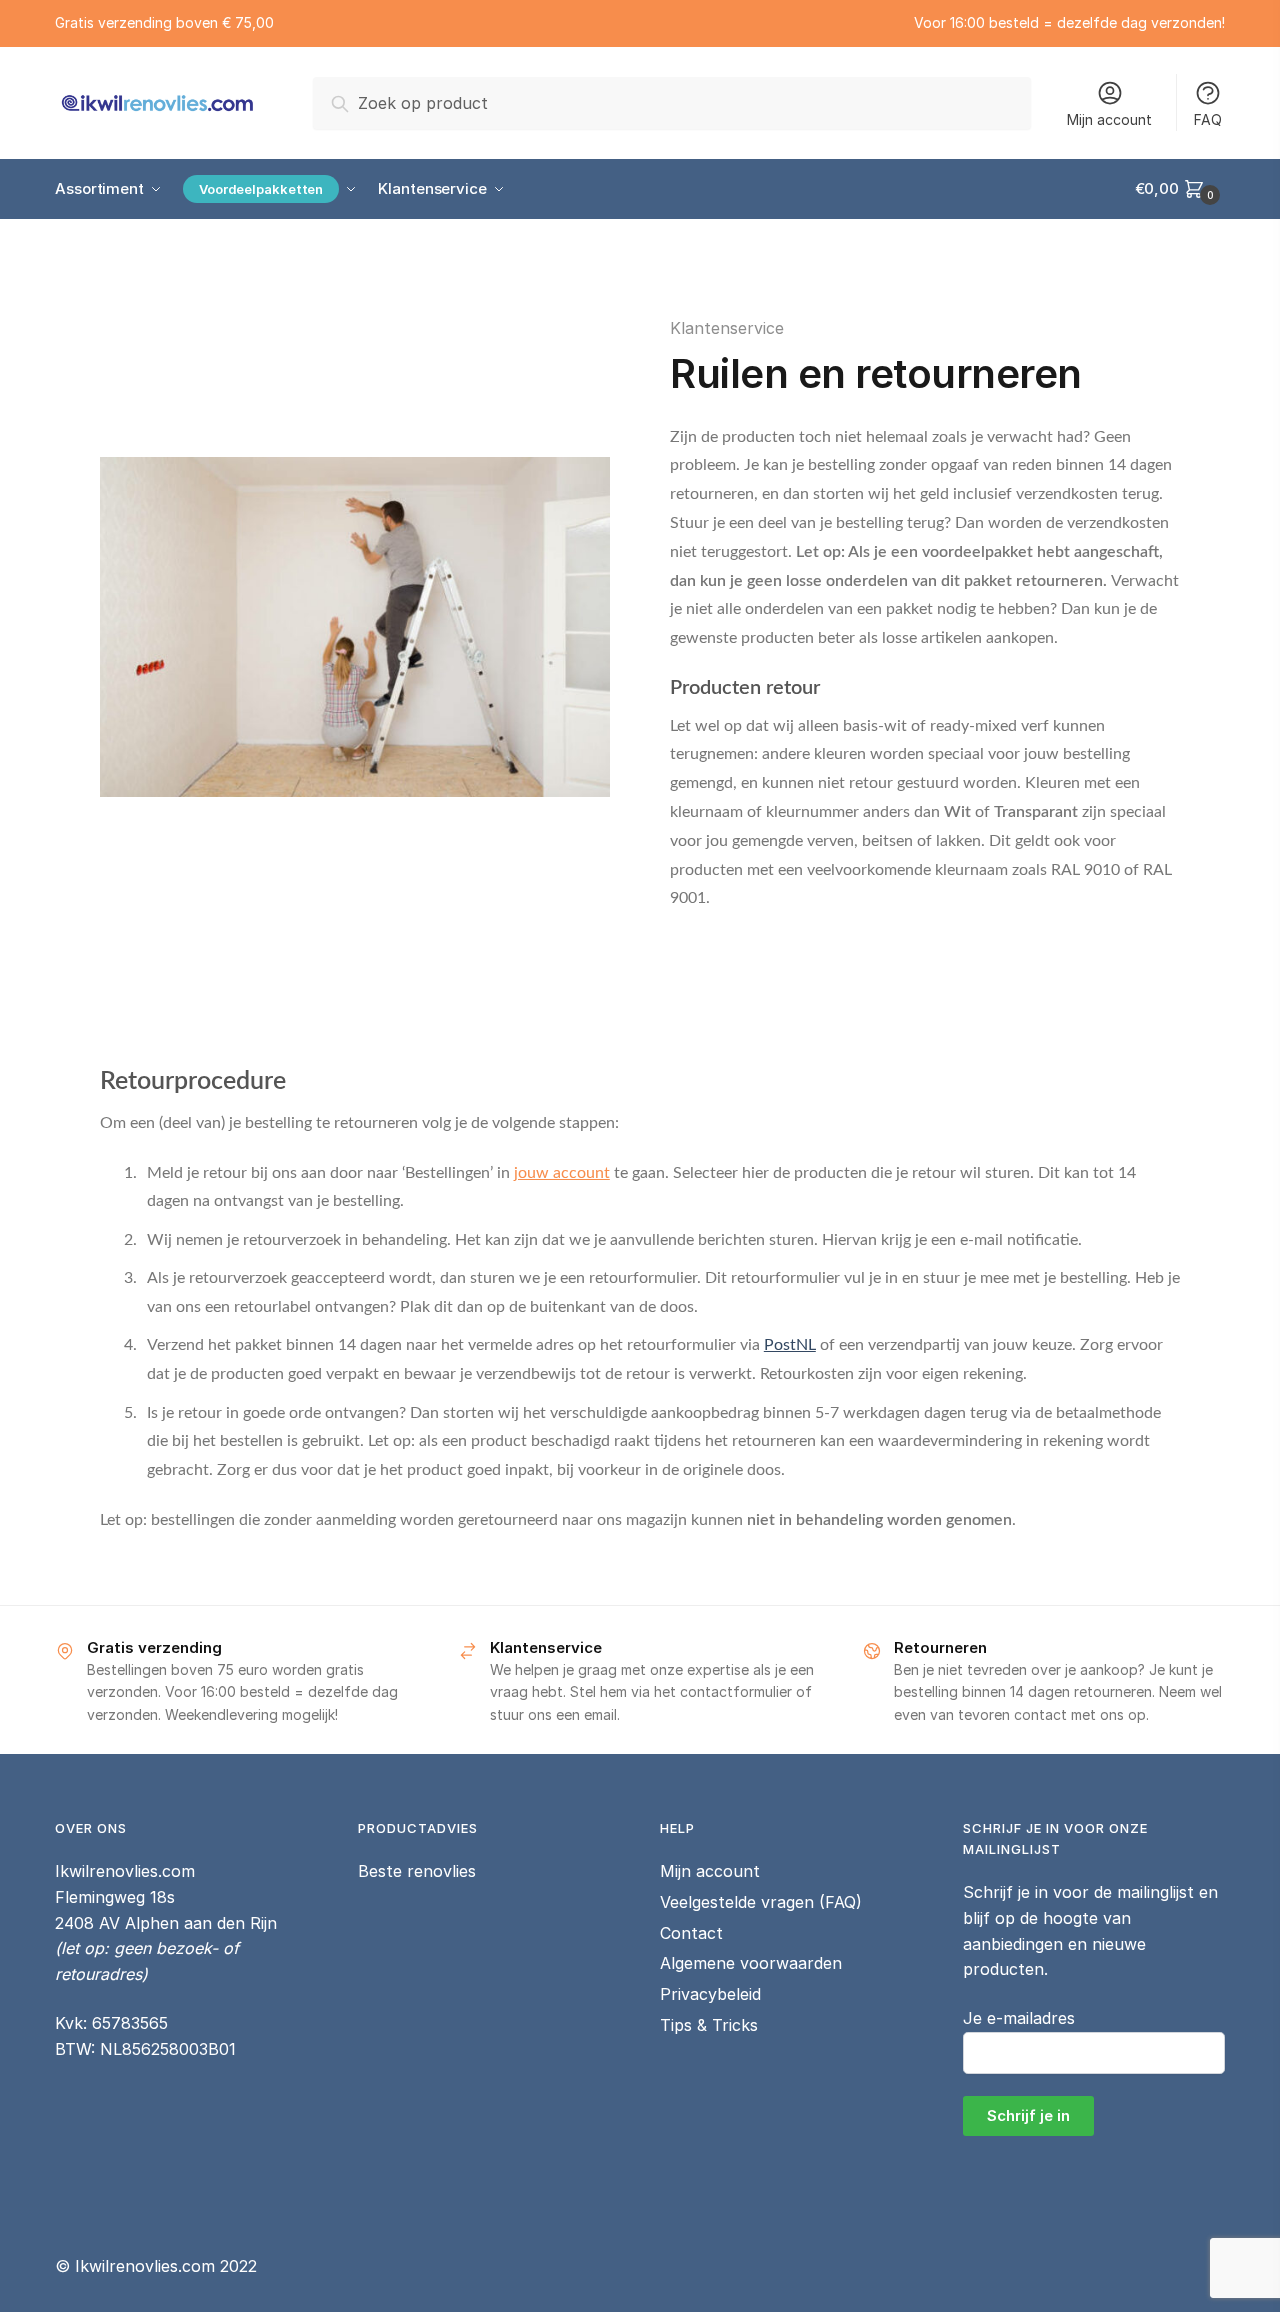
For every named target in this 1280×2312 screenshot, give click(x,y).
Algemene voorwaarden (751, 1963)
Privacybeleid (710, 1994)
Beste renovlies (417, 1871)
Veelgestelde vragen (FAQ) (761, 1902)
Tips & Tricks (709, 2025)
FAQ (1208, 119)
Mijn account (1109, 119)
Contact (691, 1933)
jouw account (562, 1173)
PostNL (790, 1345)
